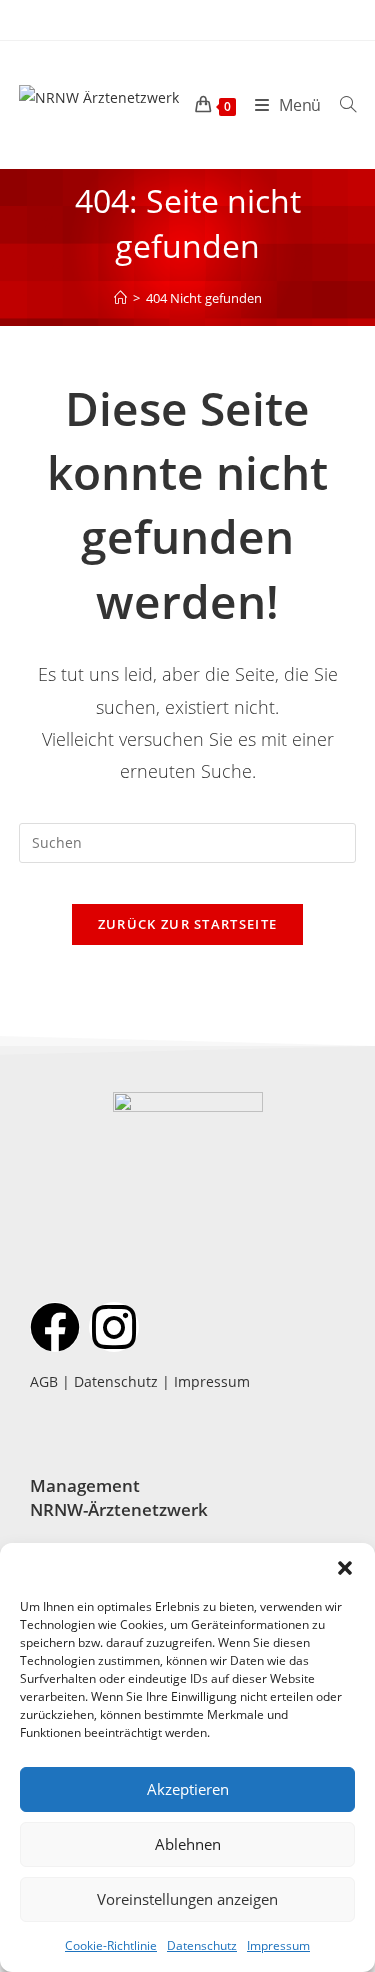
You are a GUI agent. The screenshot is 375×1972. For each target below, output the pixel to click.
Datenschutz (202, 1945)
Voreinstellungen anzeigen (187, 1899)
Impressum (278, 1945)
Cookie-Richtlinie (111, 1945)
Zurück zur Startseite (187, 924)
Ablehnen (188, 1844)
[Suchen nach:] (340, 105)
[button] (345, 1568)
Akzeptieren (188, 1789)
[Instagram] (114, 1327)
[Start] (120, 298)
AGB (44, 1381)
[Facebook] (55, 1327)
